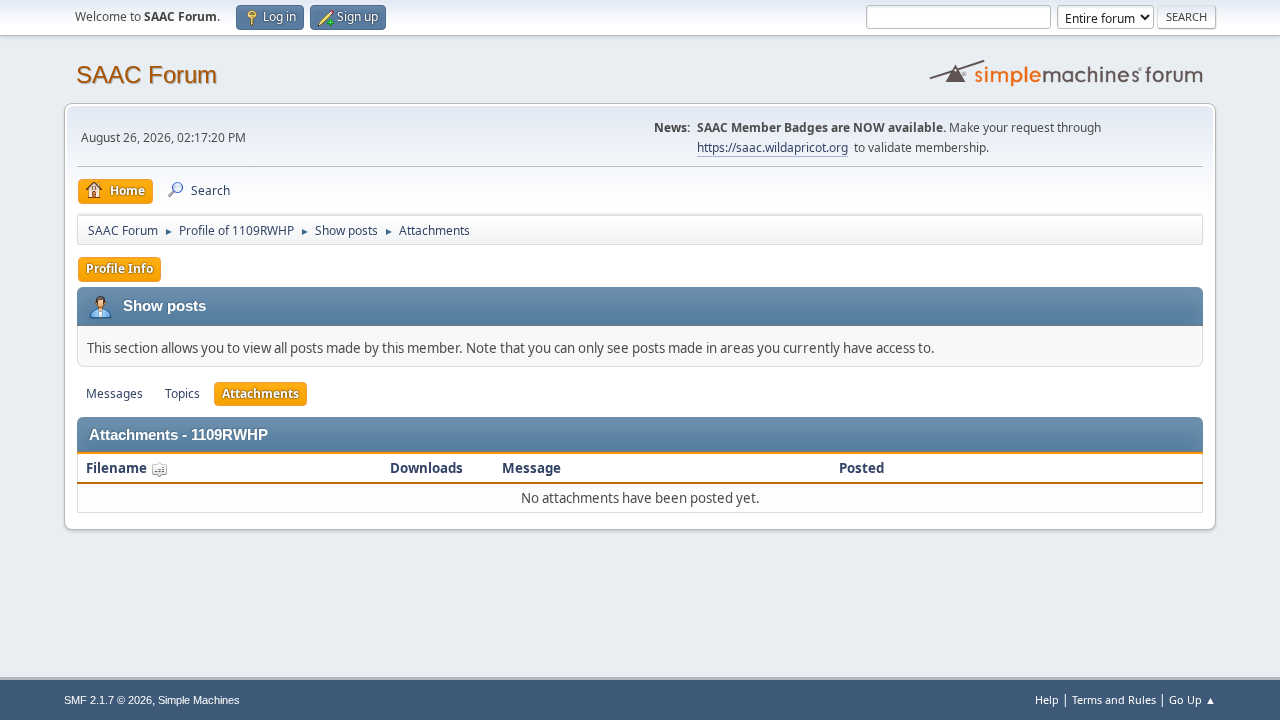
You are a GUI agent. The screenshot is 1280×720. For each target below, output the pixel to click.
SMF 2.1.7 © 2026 (108, 700)
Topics (182, 393)
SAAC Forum (146, 74)
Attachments (260, 393)
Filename (118, 468)
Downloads (426, 468)
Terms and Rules (1114, 699)
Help (1047, 699)
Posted (861, 468)
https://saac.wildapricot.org (772, 147)
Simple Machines (199, 700)
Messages (114, 393)
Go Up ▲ (1192, 699)
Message (531, 468)
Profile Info (119, 268)
